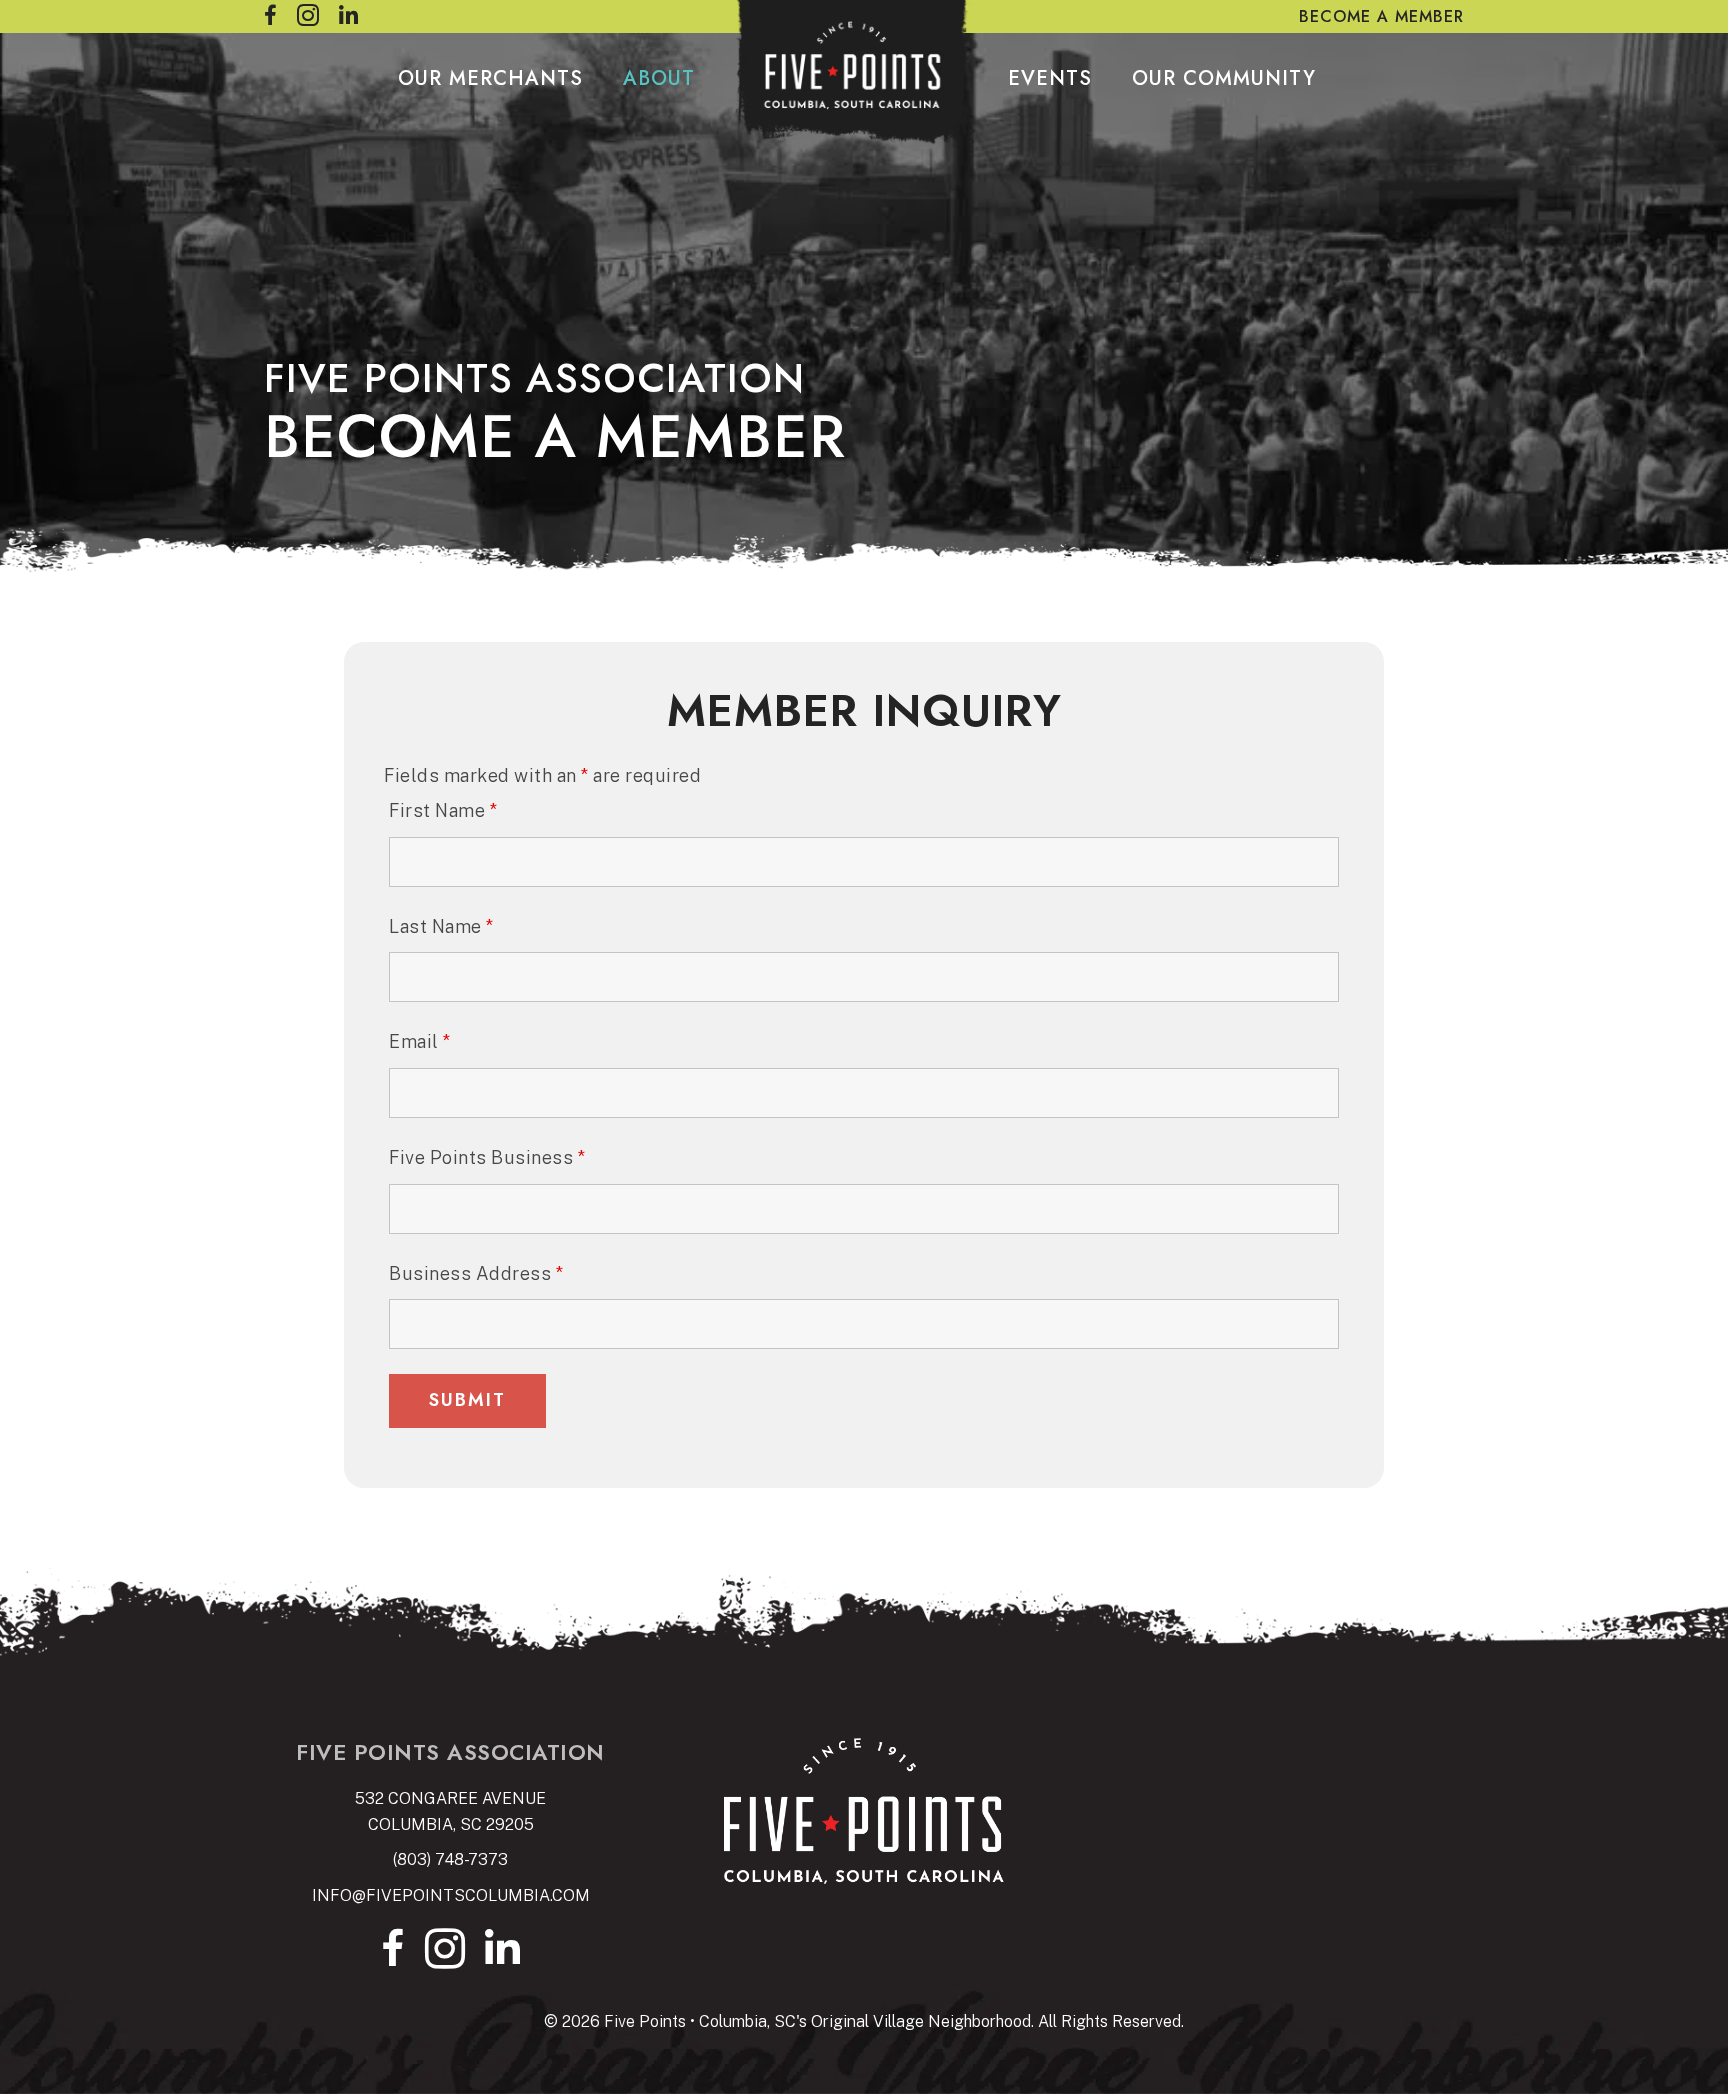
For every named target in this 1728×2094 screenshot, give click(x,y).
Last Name (441, 926)
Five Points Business (487, 1157)
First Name (443, 810)
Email (420, 1041)
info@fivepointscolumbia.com (451, 1895)
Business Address (476, 1273)
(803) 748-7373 (450, 1859)
